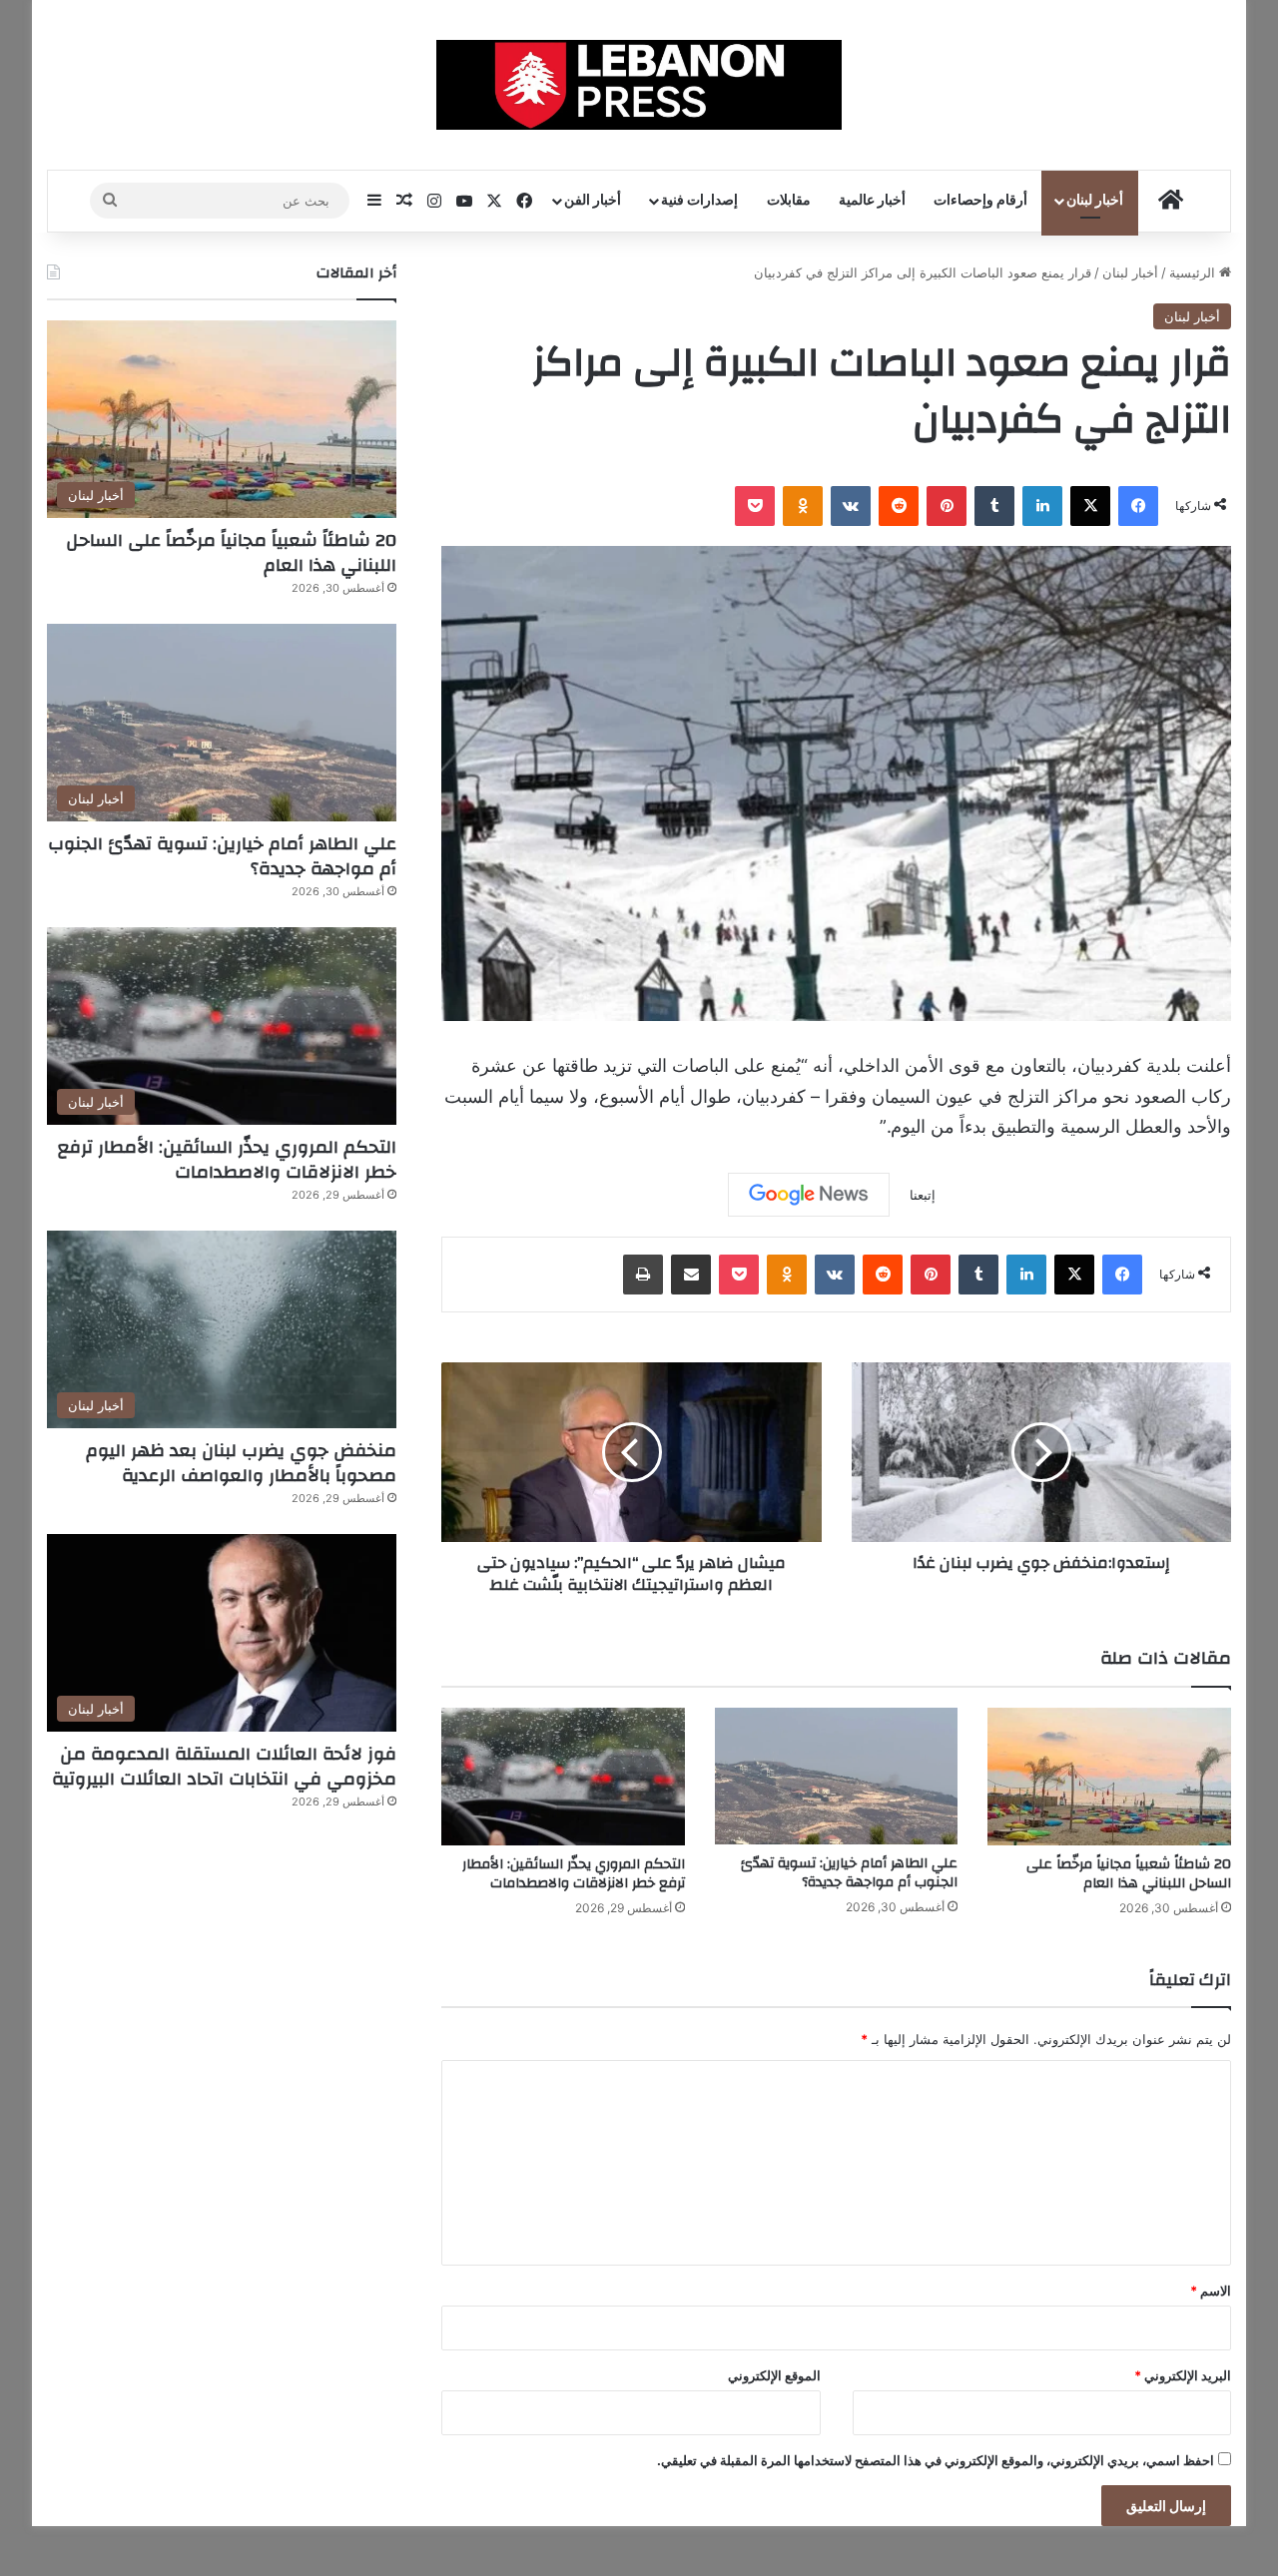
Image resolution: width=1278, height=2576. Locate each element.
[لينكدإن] (1042, 506)
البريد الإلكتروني (1183, 2375)
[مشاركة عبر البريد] (691, 1275)
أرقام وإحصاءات (980, 201)
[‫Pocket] (755, 506)
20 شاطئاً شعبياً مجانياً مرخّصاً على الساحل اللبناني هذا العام (1129, 1874)
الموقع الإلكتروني (774, 2375)
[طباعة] (643, 1275)
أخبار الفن (593, 201)
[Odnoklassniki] (803, 506)
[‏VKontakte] (851, 506)
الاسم (1211, 2291)
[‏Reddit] (899, 506)
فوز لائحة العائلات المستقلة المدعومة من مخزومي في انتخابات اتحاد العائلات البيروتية (224, 1767)
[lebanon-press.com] (639, 85)
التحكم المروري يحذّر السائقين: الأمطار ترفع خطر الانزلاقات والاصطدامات (574, 1874)
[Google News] (809, 1195)
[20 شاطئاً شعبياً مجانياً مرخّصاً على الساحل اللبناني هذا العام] (1109, 1776)
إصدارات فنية (699, 201)
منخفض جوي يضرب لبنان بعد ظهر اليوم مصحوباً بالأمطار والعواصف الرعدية (241, 1463)
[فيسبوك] (1138, 506)
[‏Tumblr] (994, 506)
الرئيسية (1194, 272)
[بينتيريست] (947, 506)
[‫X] (1090, 506)
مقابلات (789, 201)
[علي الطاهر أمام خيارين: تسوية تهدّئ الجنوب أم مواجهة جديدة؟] (837, 1776)
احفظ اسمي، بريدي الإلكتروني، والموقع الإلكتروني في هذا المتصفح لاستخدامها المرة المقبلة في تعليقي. (936, 2460)
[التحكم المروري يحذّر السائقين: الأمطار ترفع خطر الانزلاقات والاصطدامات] (563, 1776)
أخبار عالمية (872, 201)
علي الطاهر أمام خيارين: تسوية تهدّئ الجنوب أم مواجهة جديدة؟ (849, 1873)
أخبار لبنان (1095, 201)
